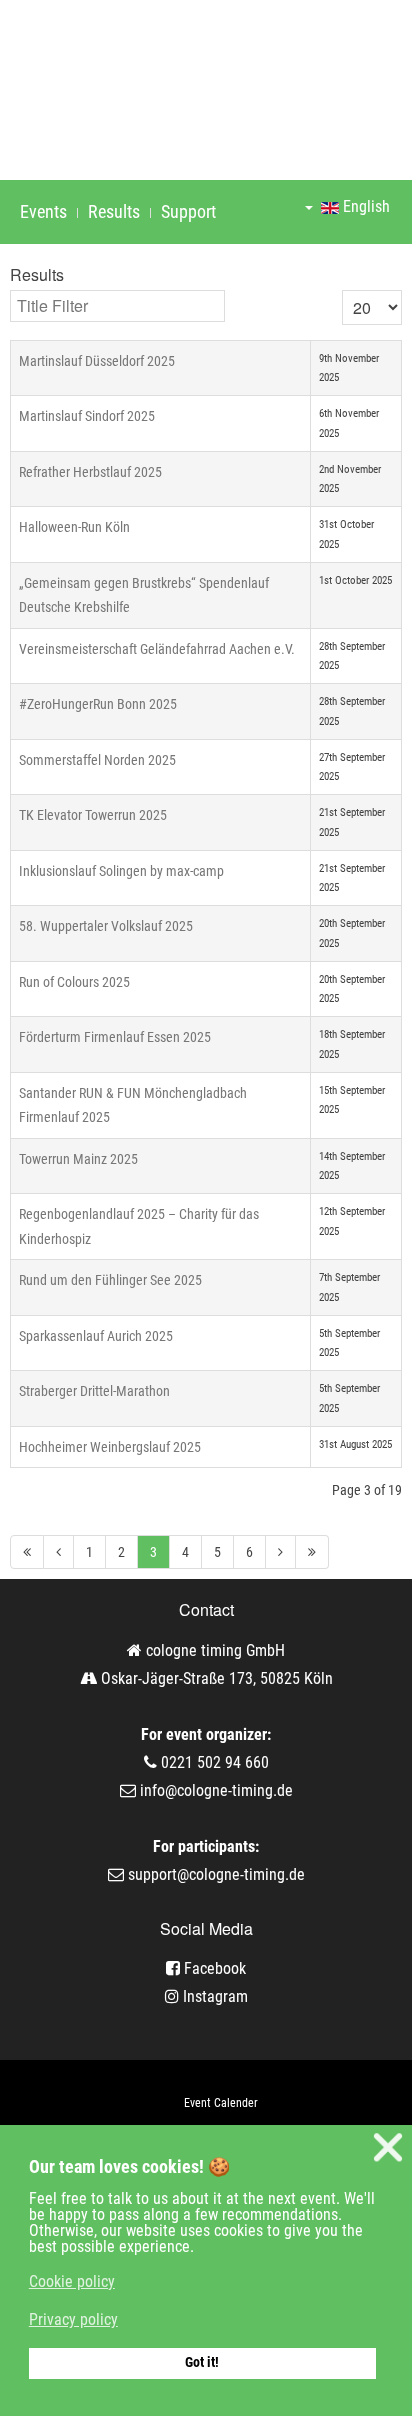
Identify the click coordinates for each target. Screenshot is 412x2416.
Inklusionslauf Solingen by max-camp (121, 871)
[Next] (281, 1552)
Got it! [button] (202, 2362)
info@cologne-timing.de (216, 1790)
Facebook (213, 1968)
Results (114, 211)
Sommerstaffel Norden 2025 (97, 760)
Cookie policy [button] (72, 2281)
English (364, 206)
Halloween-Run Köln (74, 527)
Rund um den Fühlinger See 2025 (110, 1280)
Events (43, 211)
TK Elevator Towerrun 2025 (93, 815)
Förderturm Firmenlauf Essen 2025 (115, 1037)
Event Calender (221, 2103)
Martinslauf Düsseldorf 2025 (97, 361)
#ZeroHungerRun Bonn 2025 (98, 704)
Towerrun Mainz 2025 (78, 1159)
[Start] (27, 1552)
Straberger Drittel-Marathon (94, 1391)
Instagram (213, 1996)
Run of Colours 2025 (74, 982)
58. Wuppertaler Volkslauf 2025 (106, 926)
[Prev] (59, 1552)
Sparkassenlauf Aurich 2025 (96, 1336)
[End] (312, 1552)
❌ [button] (388, 2147)
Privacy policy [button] (73, 2319)
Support (188, 211)
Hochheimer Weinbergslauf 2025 (110, 1447)
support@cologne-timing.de (216, 1874)
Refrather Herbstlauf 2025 (90, 472)
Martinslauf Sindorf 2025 (87, 416)
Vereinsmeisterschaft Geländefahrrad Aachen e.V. (157, 649)
